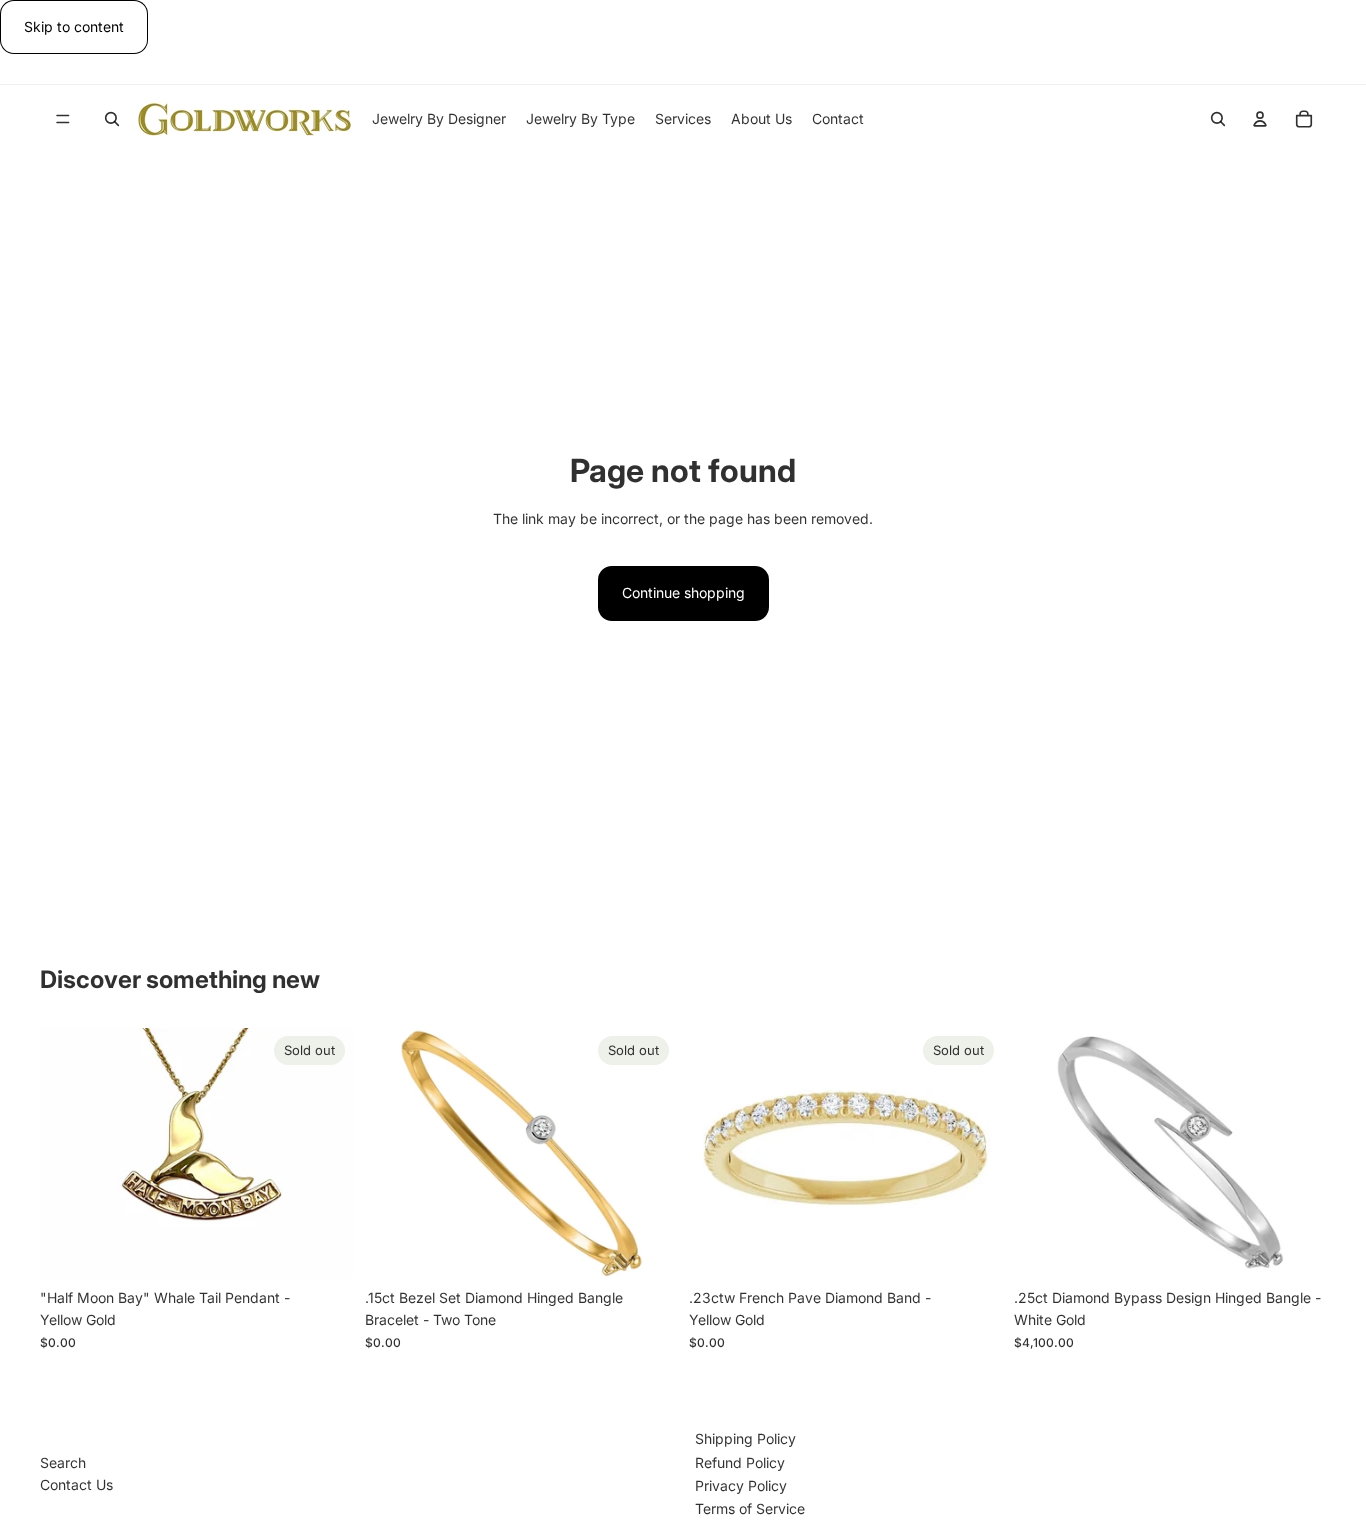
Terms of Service (750, 1508)
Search (63, 1462)
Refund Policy (740, 1462)
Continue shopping (683, 592)
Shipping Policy (745, 1438)
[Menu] (63, 120)
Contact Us (76, 1484)
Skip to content (74, 26)
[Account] (1260, 119)
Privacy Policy (741, 1485)
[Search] (112, 119)
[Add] (1295, 1248)
